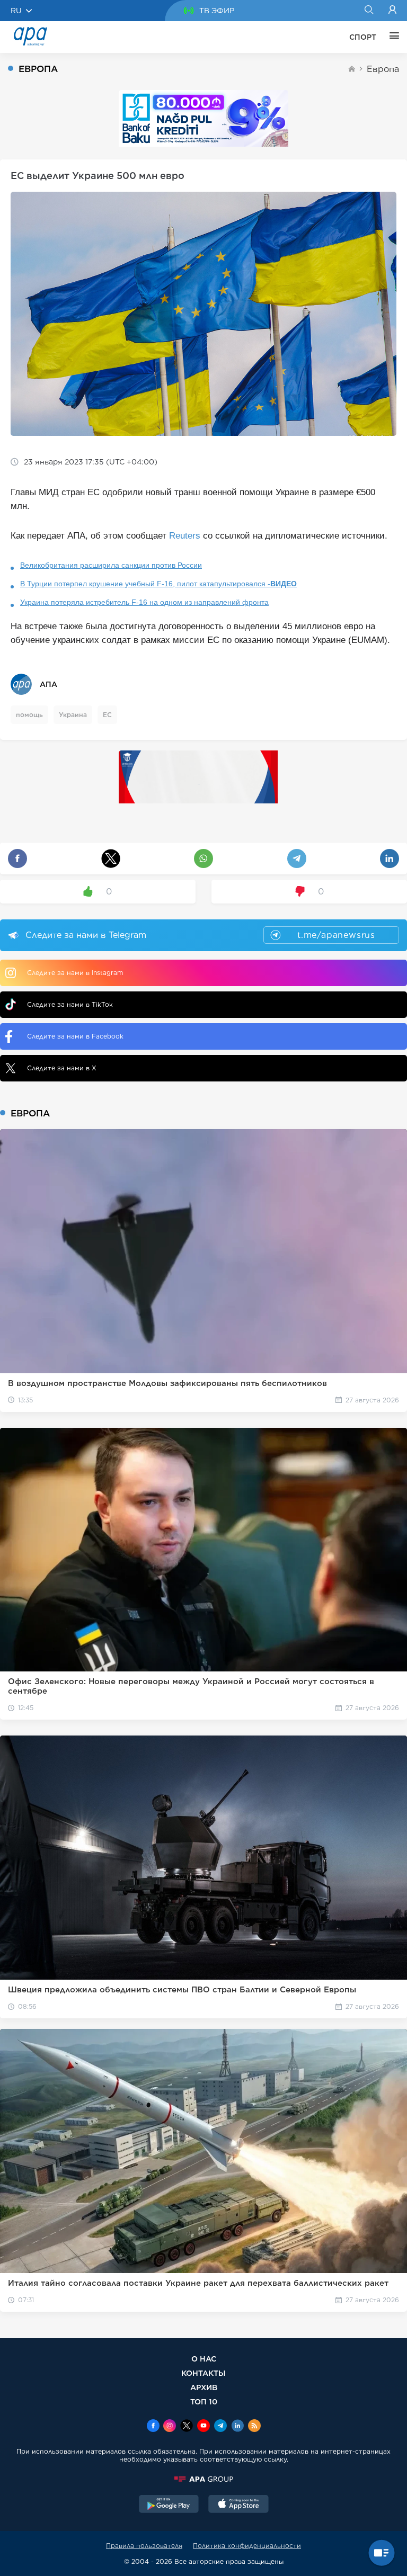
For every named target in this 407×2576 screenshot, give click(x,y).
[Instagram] (170, 2427)
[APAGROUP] (203, 2479)
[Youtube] (203, 2427)
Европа (383, 69)
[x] (187, 2427)
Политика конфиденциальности (247, 2546)
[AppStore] (238, 2505)
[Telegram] (220, 2427)
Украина (73, 715)
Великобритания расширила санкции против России (111, 565)
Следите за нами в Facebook (75, 1036)
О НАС (204, 2359)
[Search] (369, 11)
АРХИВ (204, 2387)
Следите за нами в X (62, 1068)
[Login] (392, 11)
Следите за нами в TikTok (70, 1004)
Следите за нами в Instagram (75, 973)
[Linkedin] (237, 2427)
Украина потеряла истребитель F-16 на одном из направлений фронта (144, 602)
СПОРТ (363, 37)
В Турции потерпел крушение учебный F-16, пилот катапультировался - (158, 584)
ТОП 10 (204, 2401)
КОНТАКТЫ (203, 2373)
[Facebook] (153, 2427)
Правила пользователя (144, 2546)
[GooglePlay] (169, 2505)
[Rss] (254, 2427)
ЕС (107, 715)
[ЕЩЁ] (392, 37)
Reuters (185, 536)
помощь (29, 715)
